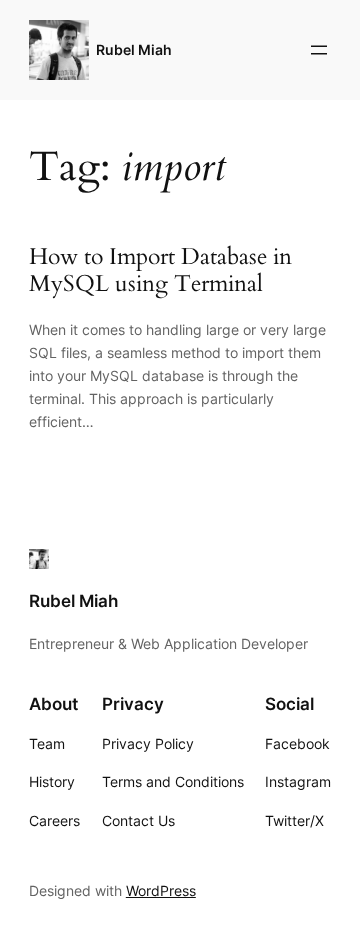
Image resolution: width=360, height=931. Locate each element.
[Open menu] (319, 50)
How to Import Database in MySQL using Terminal (160, 271)
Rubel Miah (134, 49)
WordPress (161, 890)
